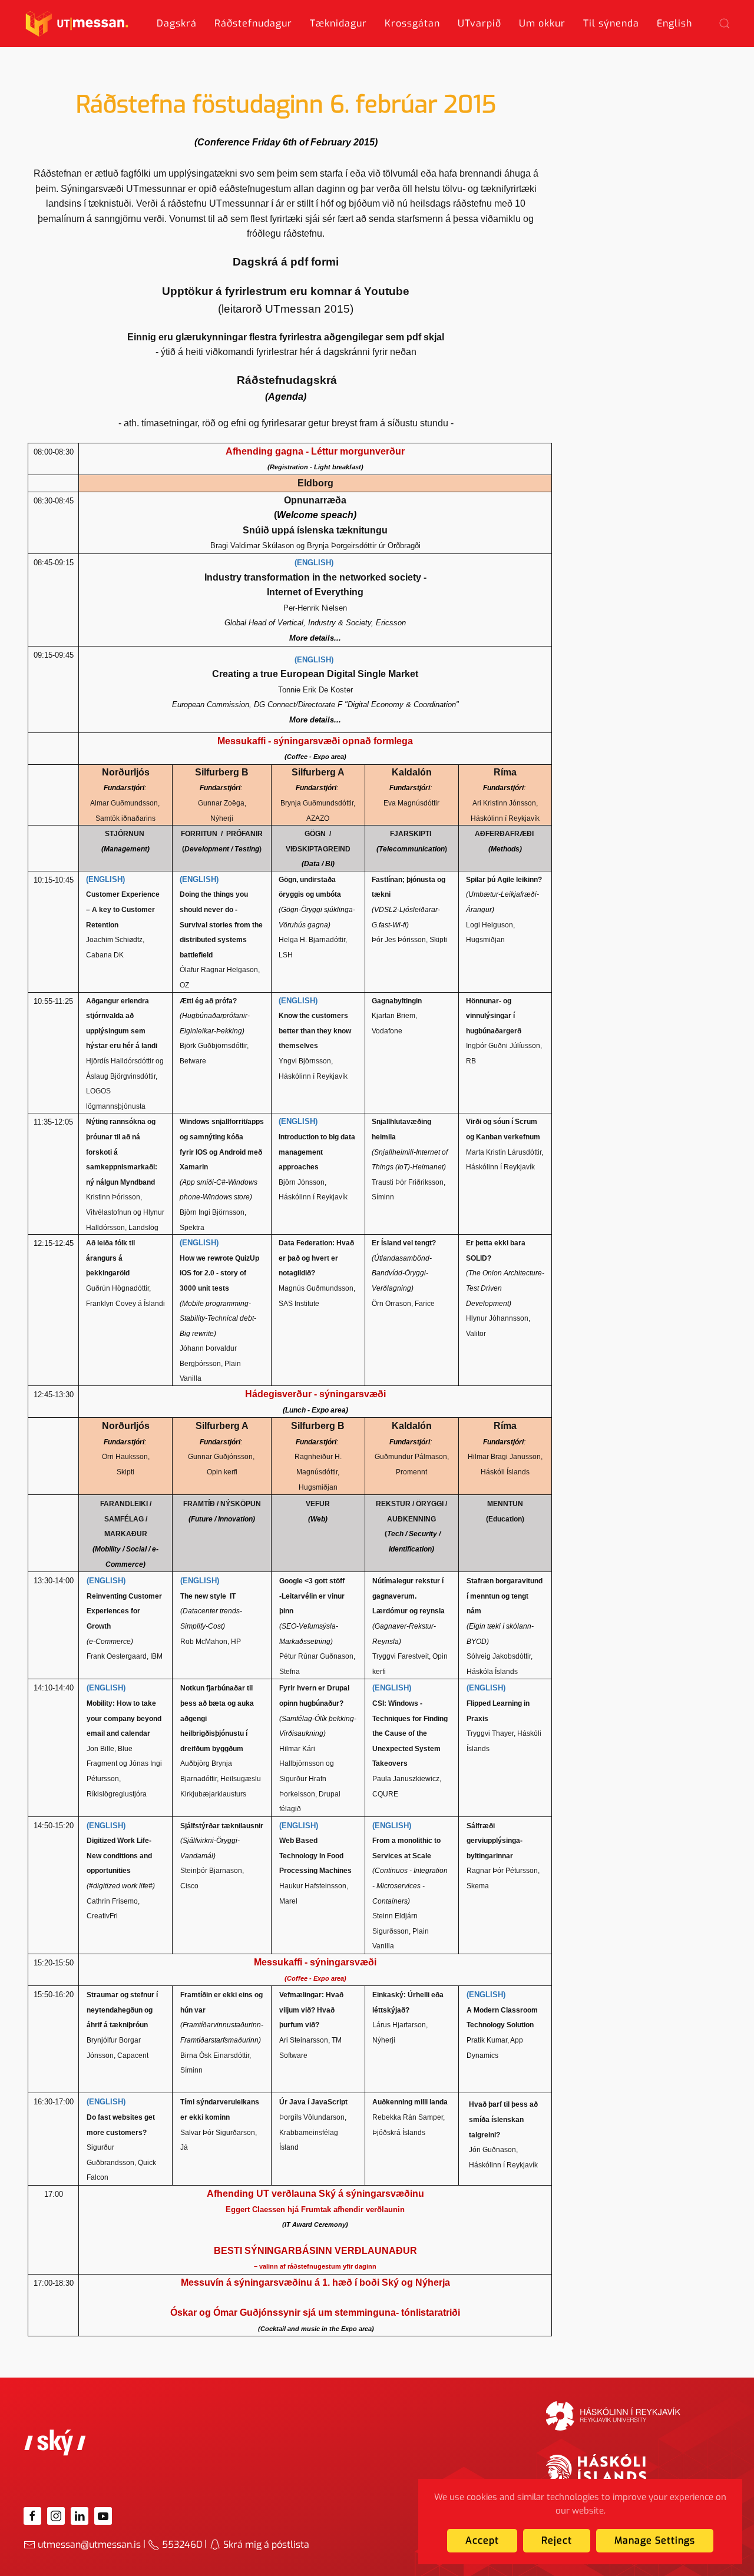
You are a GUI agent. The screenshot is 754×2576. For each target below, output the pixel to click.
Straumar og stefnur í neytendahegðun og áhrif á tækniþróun (122, 2010)
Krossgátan (412, 23)
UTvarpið (479, 23)
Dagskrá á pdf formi (286, 262)
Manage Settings (655, 2540)
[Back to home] (77, 24)
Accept (482, 2540)
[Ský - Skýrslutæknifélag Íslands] (55, 2442)
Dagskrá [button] (177, 23)
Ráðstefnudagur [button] (253, 23)
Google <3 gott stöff (313, 1581)
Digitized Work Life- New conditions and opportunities (119, 1856)
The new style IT (208, 1596)
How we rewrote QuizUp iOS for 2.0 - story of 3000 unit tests (219, 1273)
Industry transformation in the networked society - (315, 577)
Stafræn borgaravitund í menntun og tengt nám (505, 1596)
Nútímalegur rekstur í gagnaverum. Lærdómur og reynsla (409, 1596)
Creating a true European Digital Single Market (315, 674)
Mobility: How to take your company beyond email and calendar (124, 1718)
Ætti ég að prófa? (208, 1001)
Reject (557, 2540)
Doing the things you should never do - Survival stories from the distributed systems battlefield (221, 924)
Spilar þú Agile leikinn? (504, 880)
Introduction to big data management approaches (317, 1152)
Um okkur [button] (542, 23)
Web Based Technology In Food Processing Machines (315, 1856)
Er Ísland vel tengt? (404, 1243)
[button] (725, 24)
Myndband (138, 1182)
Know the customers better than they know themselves (315, 1031)
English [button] (674, 23)
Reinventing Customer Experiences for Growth (124, 1611)
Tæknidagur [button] (338, 23)
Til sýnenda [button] (611, 23)
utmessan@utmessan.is (89, 2544)
